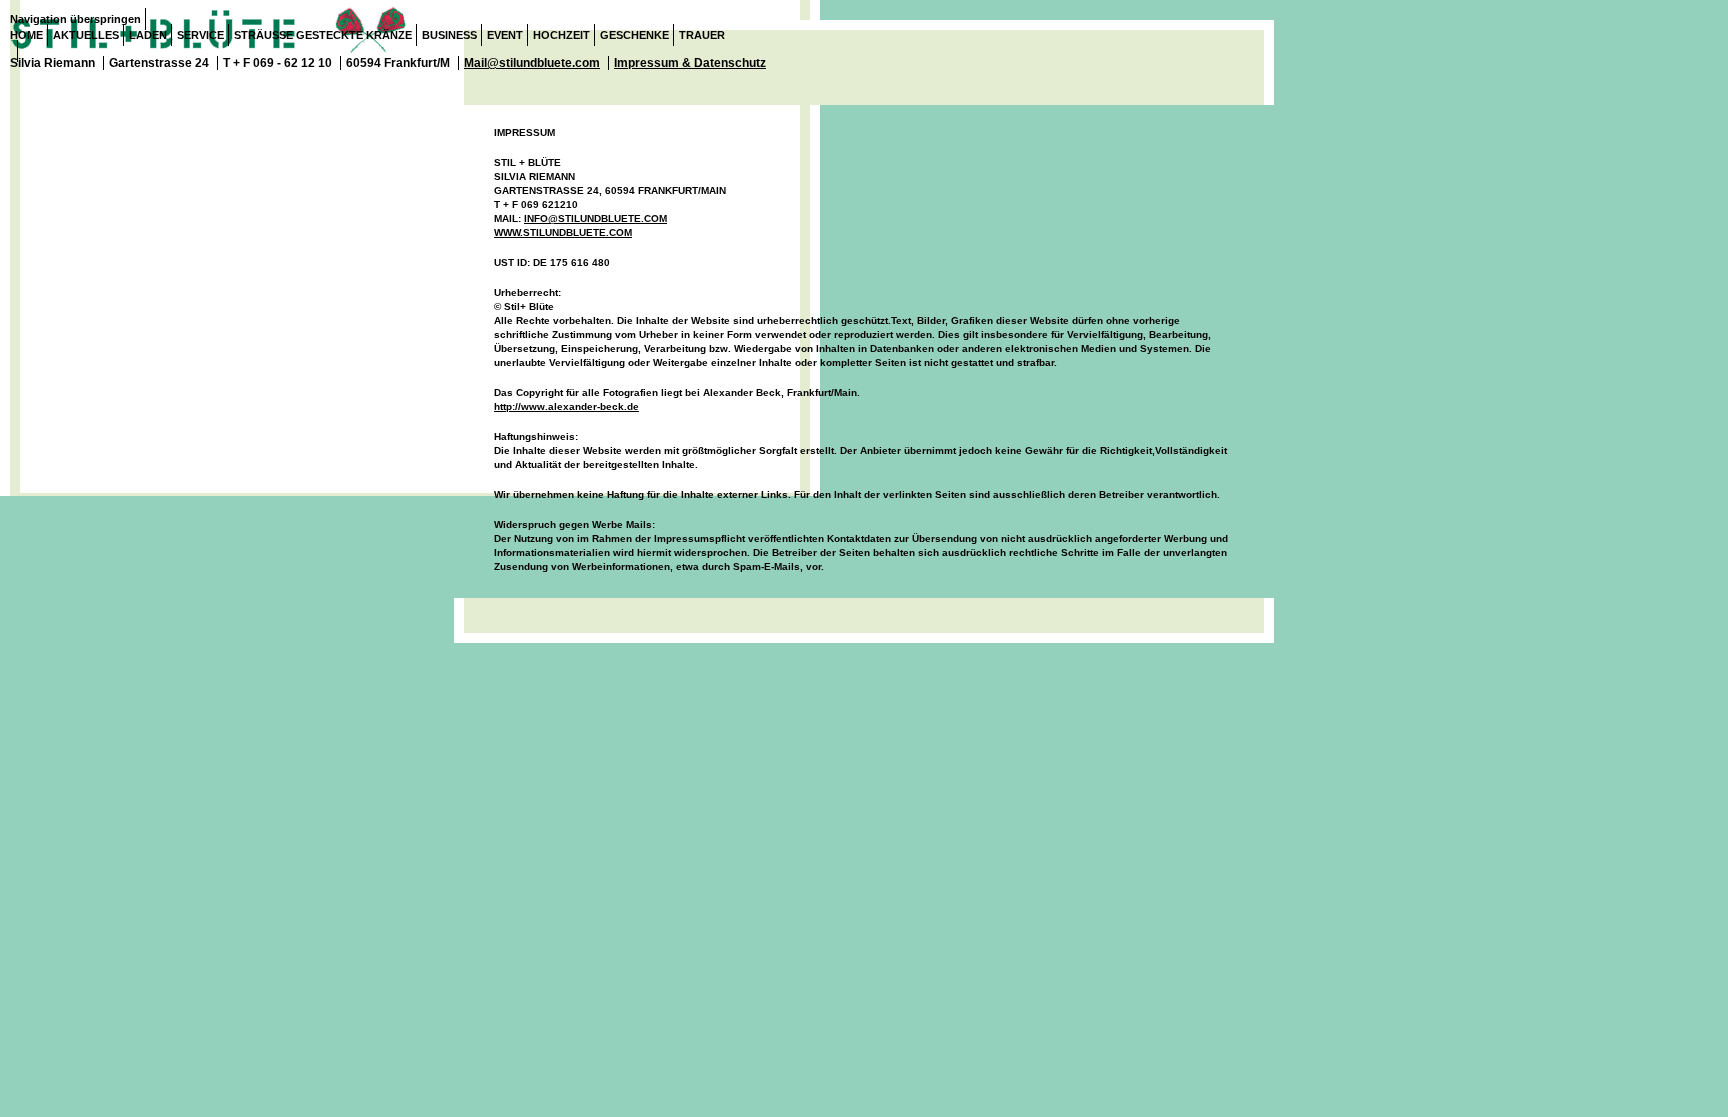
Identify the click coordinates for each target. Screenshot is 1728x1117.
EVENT (505, 35)
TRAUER (702, 35)
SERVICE (200, 35)
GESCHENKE (634, 35)
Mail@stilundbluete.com (532, 63)
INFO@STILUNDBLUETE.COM (595, 218)
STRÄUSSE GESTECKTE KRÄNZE (323, 35)
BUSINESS (449, 35)
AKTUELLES (86, 35)
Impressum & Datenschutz (690, 63)
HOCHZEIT (561, 35)
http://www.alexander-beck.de (566, 406)
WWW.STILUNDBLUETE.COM (563, 232)
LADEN (148, 35)
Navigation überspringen (75, 19)
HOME (26, 35)
